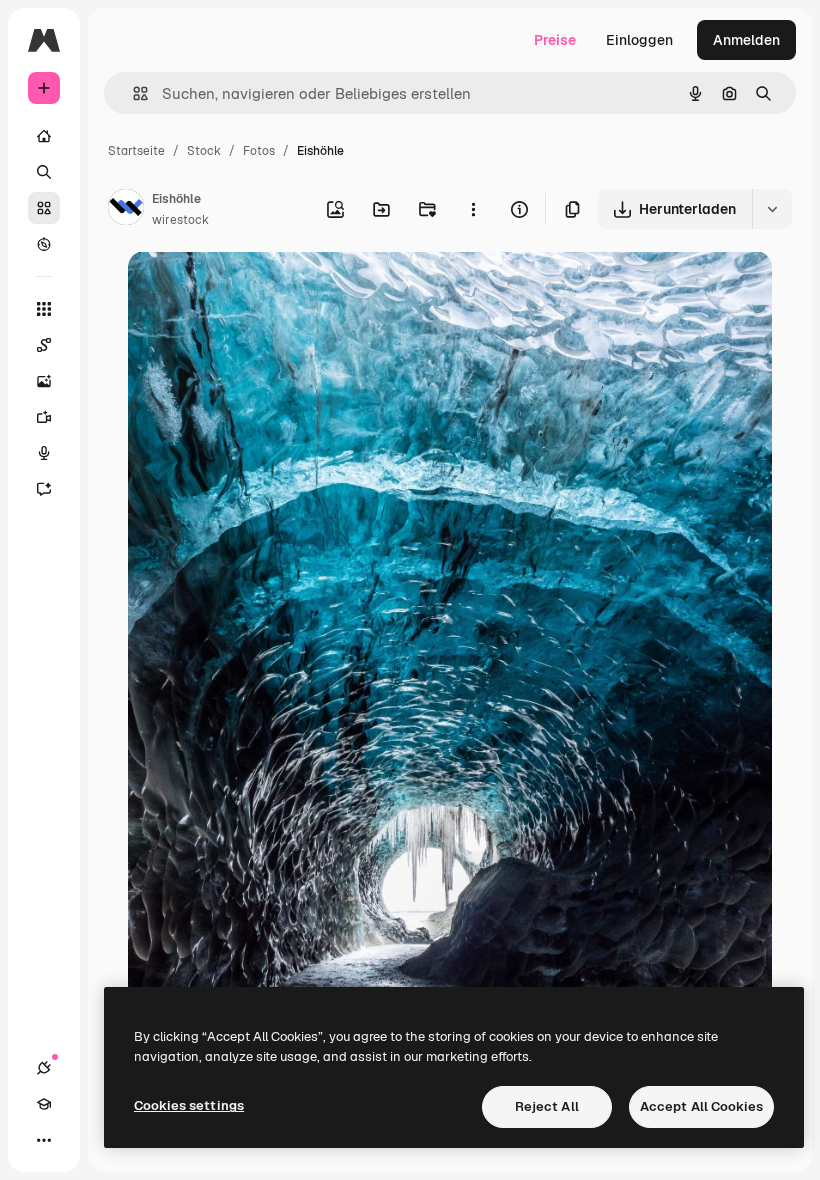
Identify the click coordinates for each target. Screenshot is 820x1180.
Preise (555, 40)
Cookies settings (189, 1105)
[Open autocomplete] (132, 93)
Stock (204, 151)
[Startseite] (44, 136)
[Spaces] (44, 345)
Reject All (547, 1106)
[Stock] (44, 208)
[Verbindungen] (44, 1068)
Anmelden (746, 40)
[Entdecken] (44, 244)
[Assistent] (44, 489)
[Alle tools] (44, 309)
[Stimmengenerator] (44, 453)
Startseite (136, 151)
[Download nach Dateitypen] (772, 209)
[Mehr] (44, 1140)
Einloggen (639, 40)
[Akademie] (44, 1104)
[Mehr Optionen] (473, 209)
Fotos (259, 151)
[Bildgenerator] (44, 381)
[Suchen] (44, 172)
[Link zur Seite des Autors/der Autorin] (126, 210)
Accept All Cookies (701, 1106)
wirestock (180, 220)
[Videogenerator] (44, 417)
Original (256, 289)
